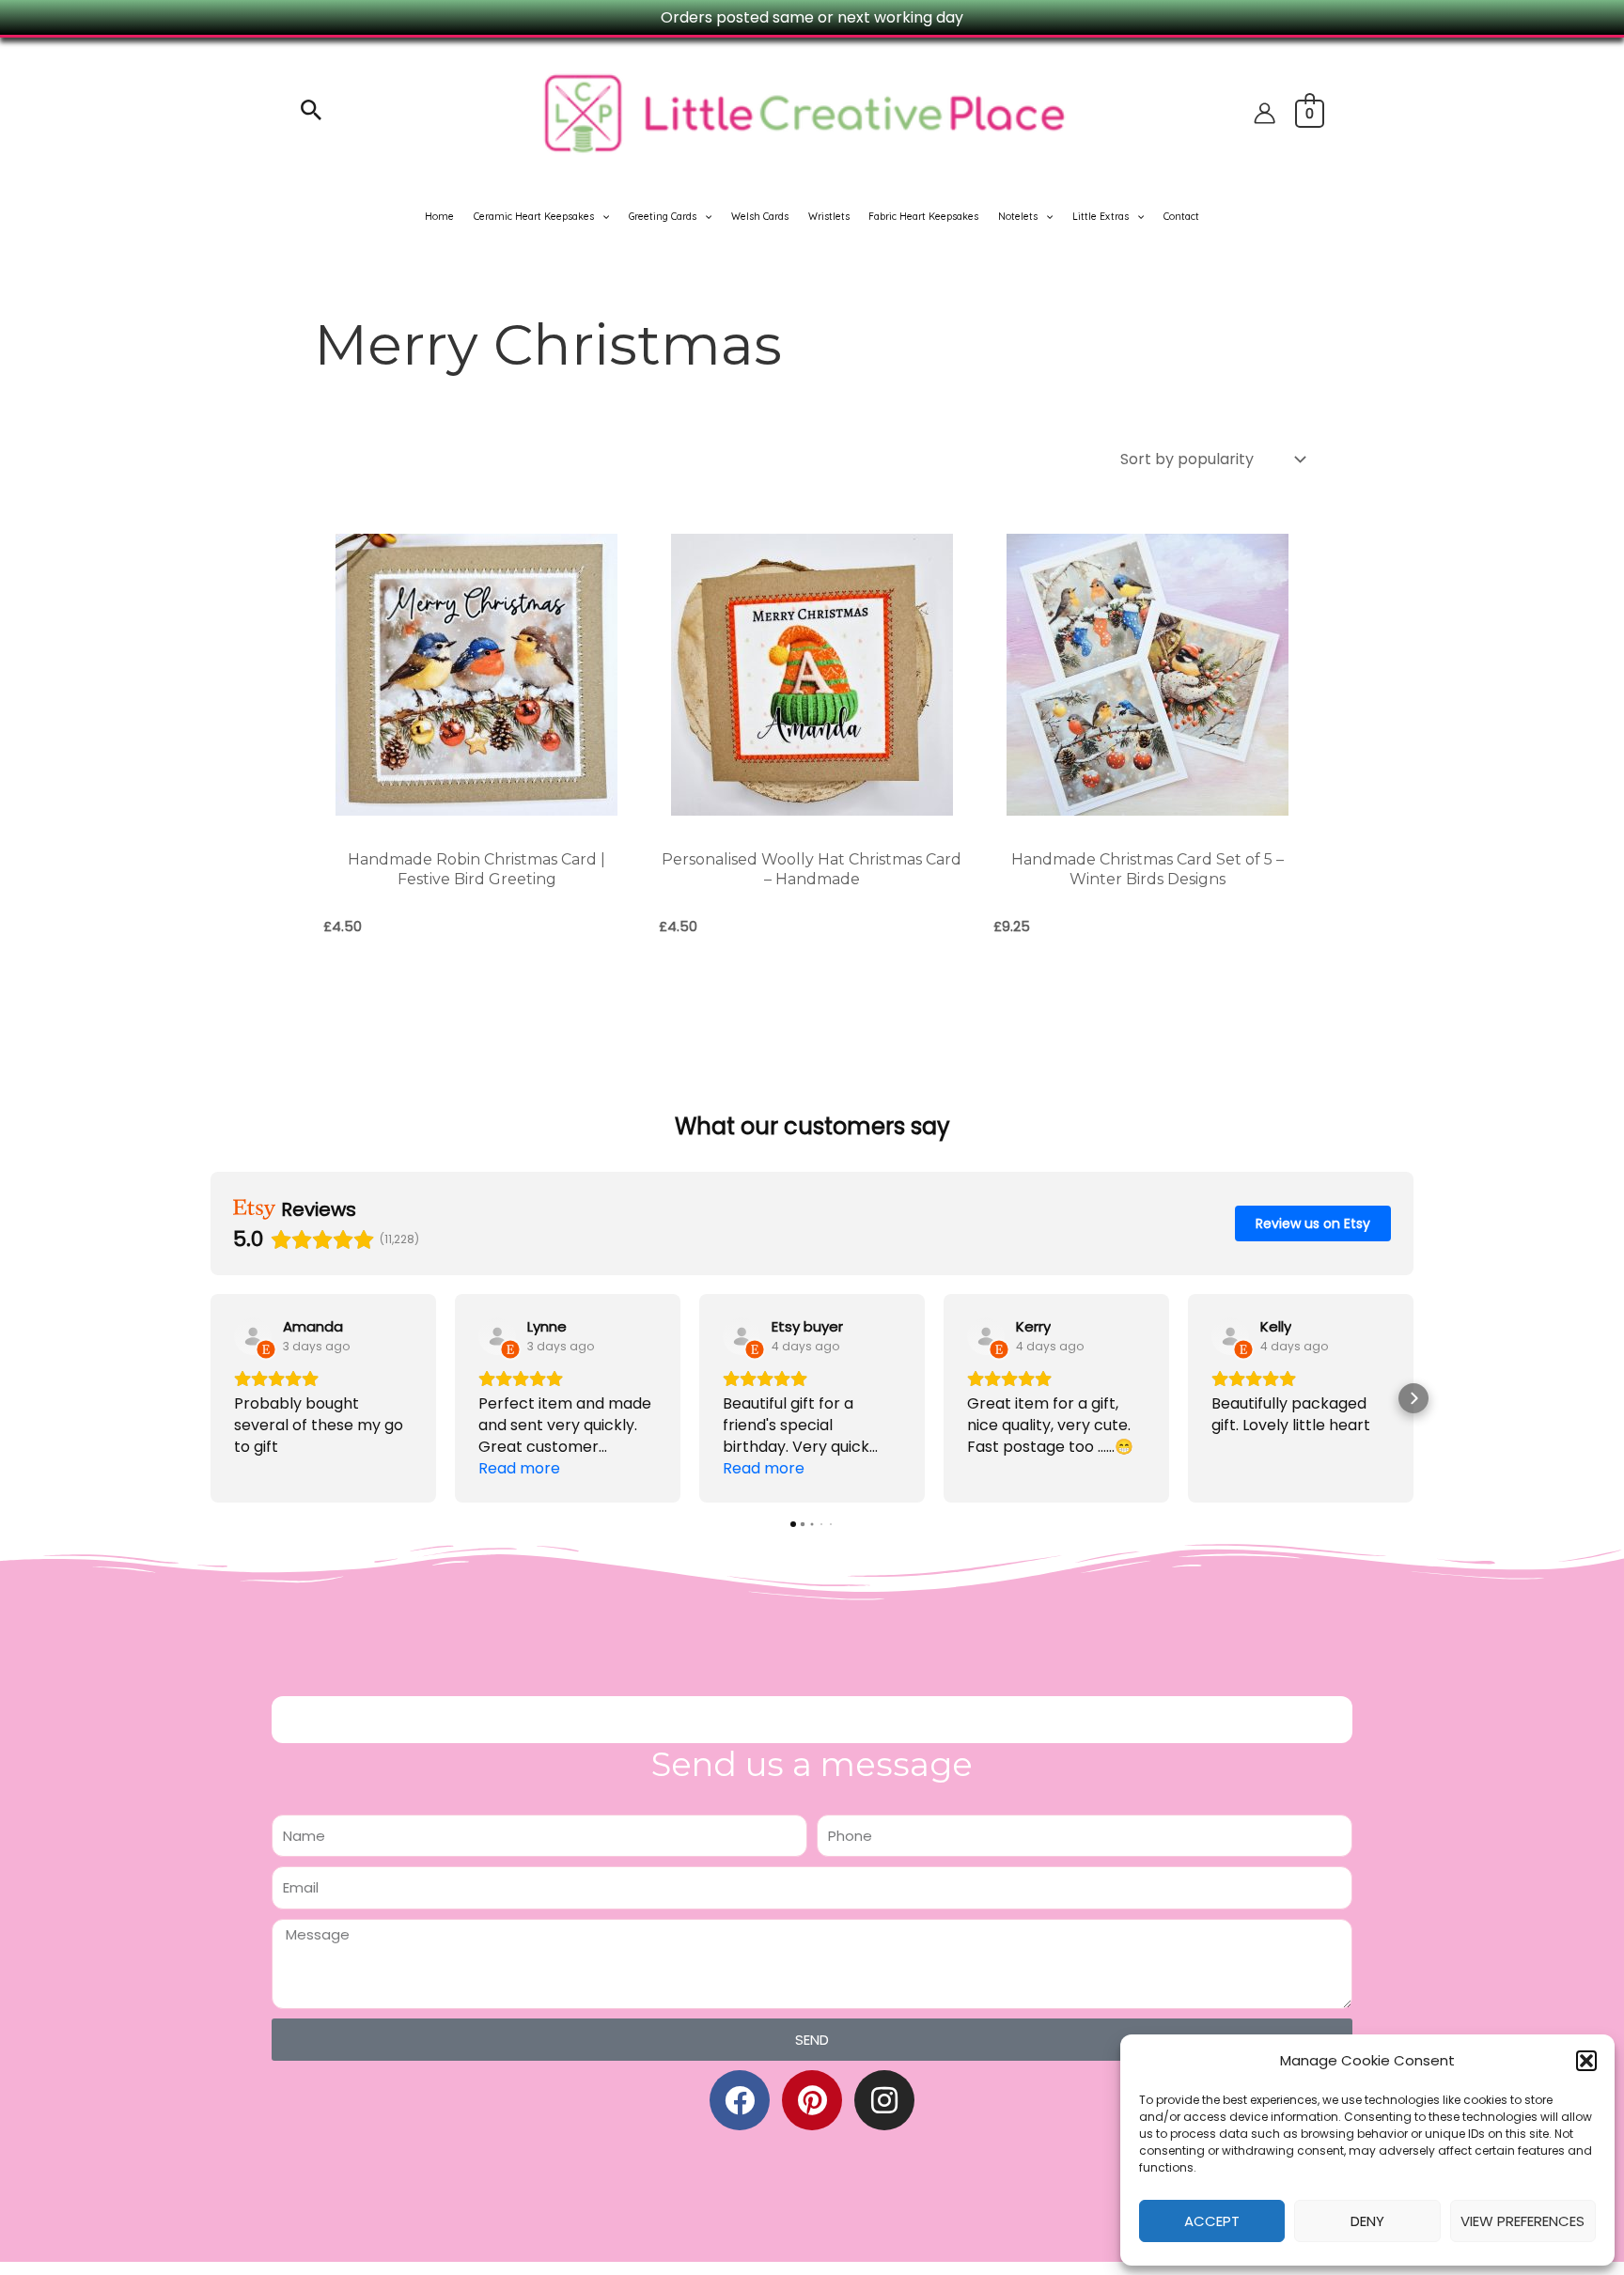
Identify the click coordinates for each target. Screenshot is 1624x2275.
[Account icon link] (1265, 113)
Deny (1367, 2221)
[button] (1586, 2061)
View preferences (1522, 2221)
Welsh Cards (760, 217)
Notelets (1018, 217)
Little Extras (1101, 217)
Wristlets (829, 217)
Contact (1181, 217)
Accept (1212, 2221)
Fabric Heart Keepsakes (923, 217)
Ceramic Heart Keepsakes (534, 217)
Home (439, 217)
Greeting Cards (663, 217)
